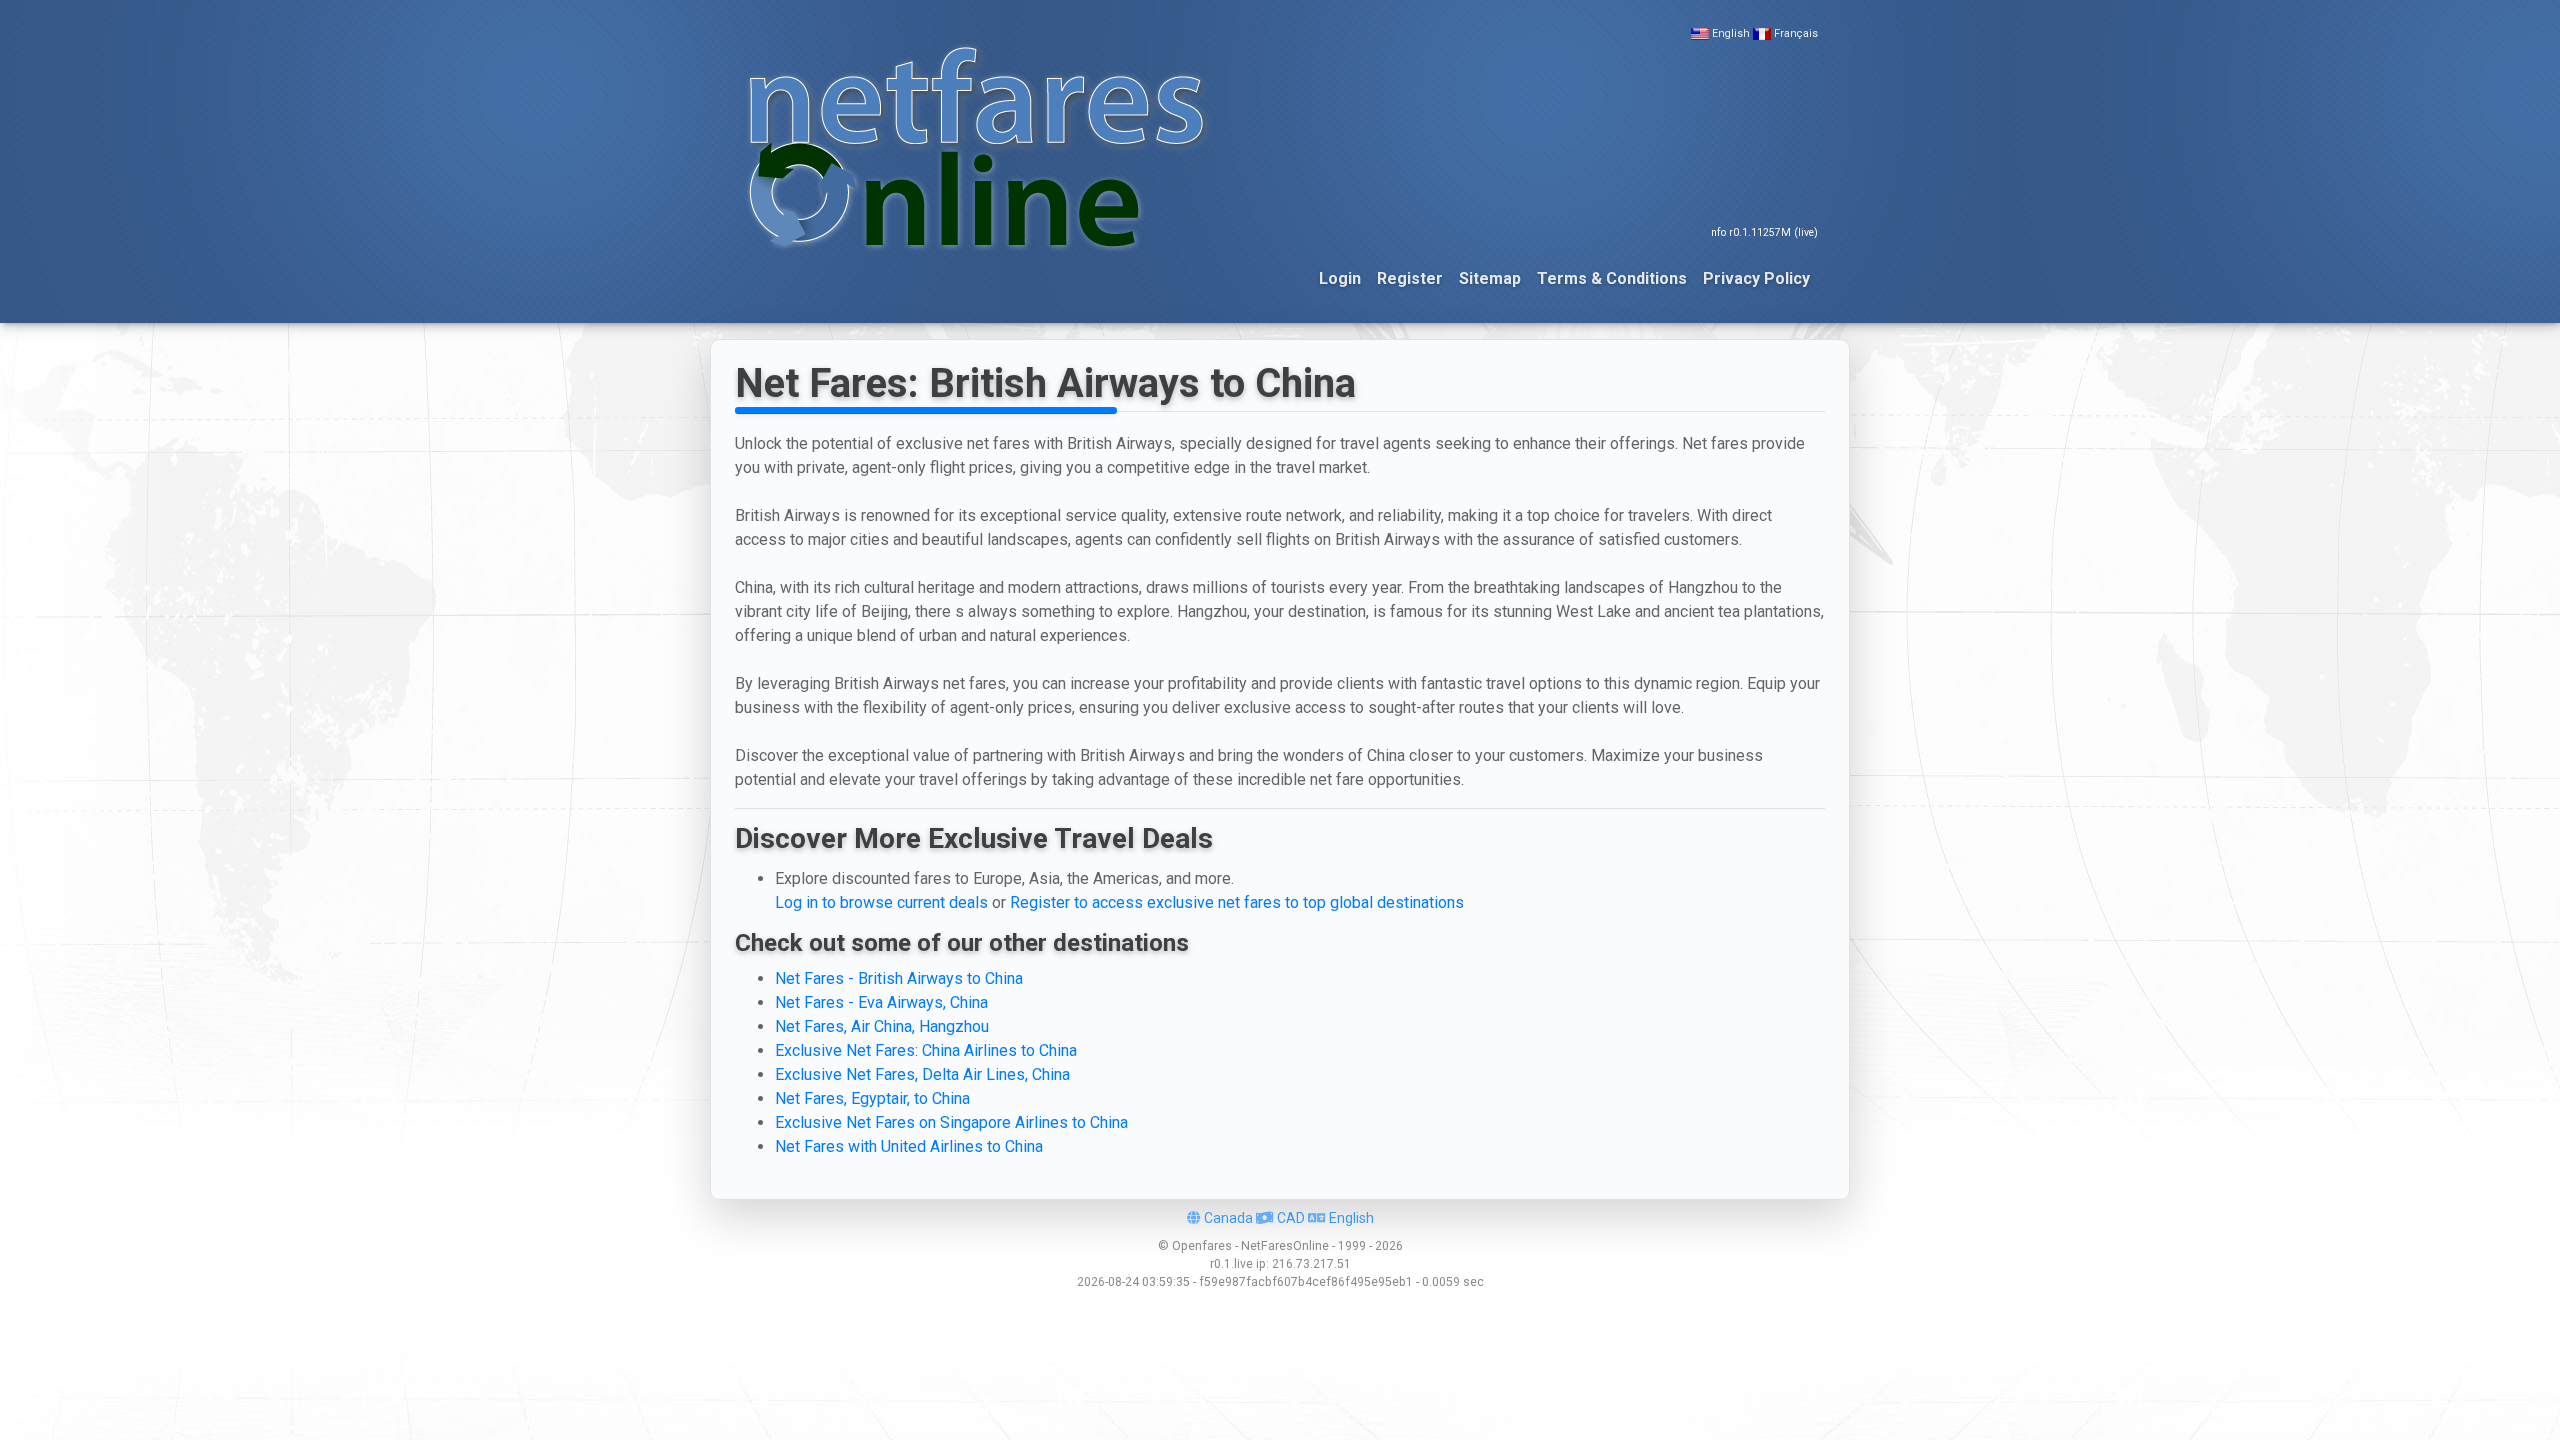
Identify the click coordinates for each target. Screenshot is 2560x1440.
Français (1796, 33)
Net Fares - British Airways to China (899, 978)
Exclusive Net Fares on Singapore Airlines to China (951, 1122)
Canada (1227, 1218)
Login (1340, 278)
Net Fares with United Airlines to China (909, 1146)
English (1731, 33)
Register (1410, 278)
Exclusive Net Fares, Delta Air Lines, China (922, 1074)
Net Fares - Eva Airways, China (881, 1002)
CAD (1289, 1218)
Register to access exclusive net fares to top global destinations (1237, 902)
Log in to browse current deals (881, 902)
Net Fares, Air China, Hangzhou (882, 1026)
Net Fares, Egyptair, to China (872, 1098)
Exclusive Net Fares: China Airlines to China (926, 1050)
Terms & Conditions (1612, 278)
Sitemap (1490, 278)
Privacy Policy (1756, 278)
